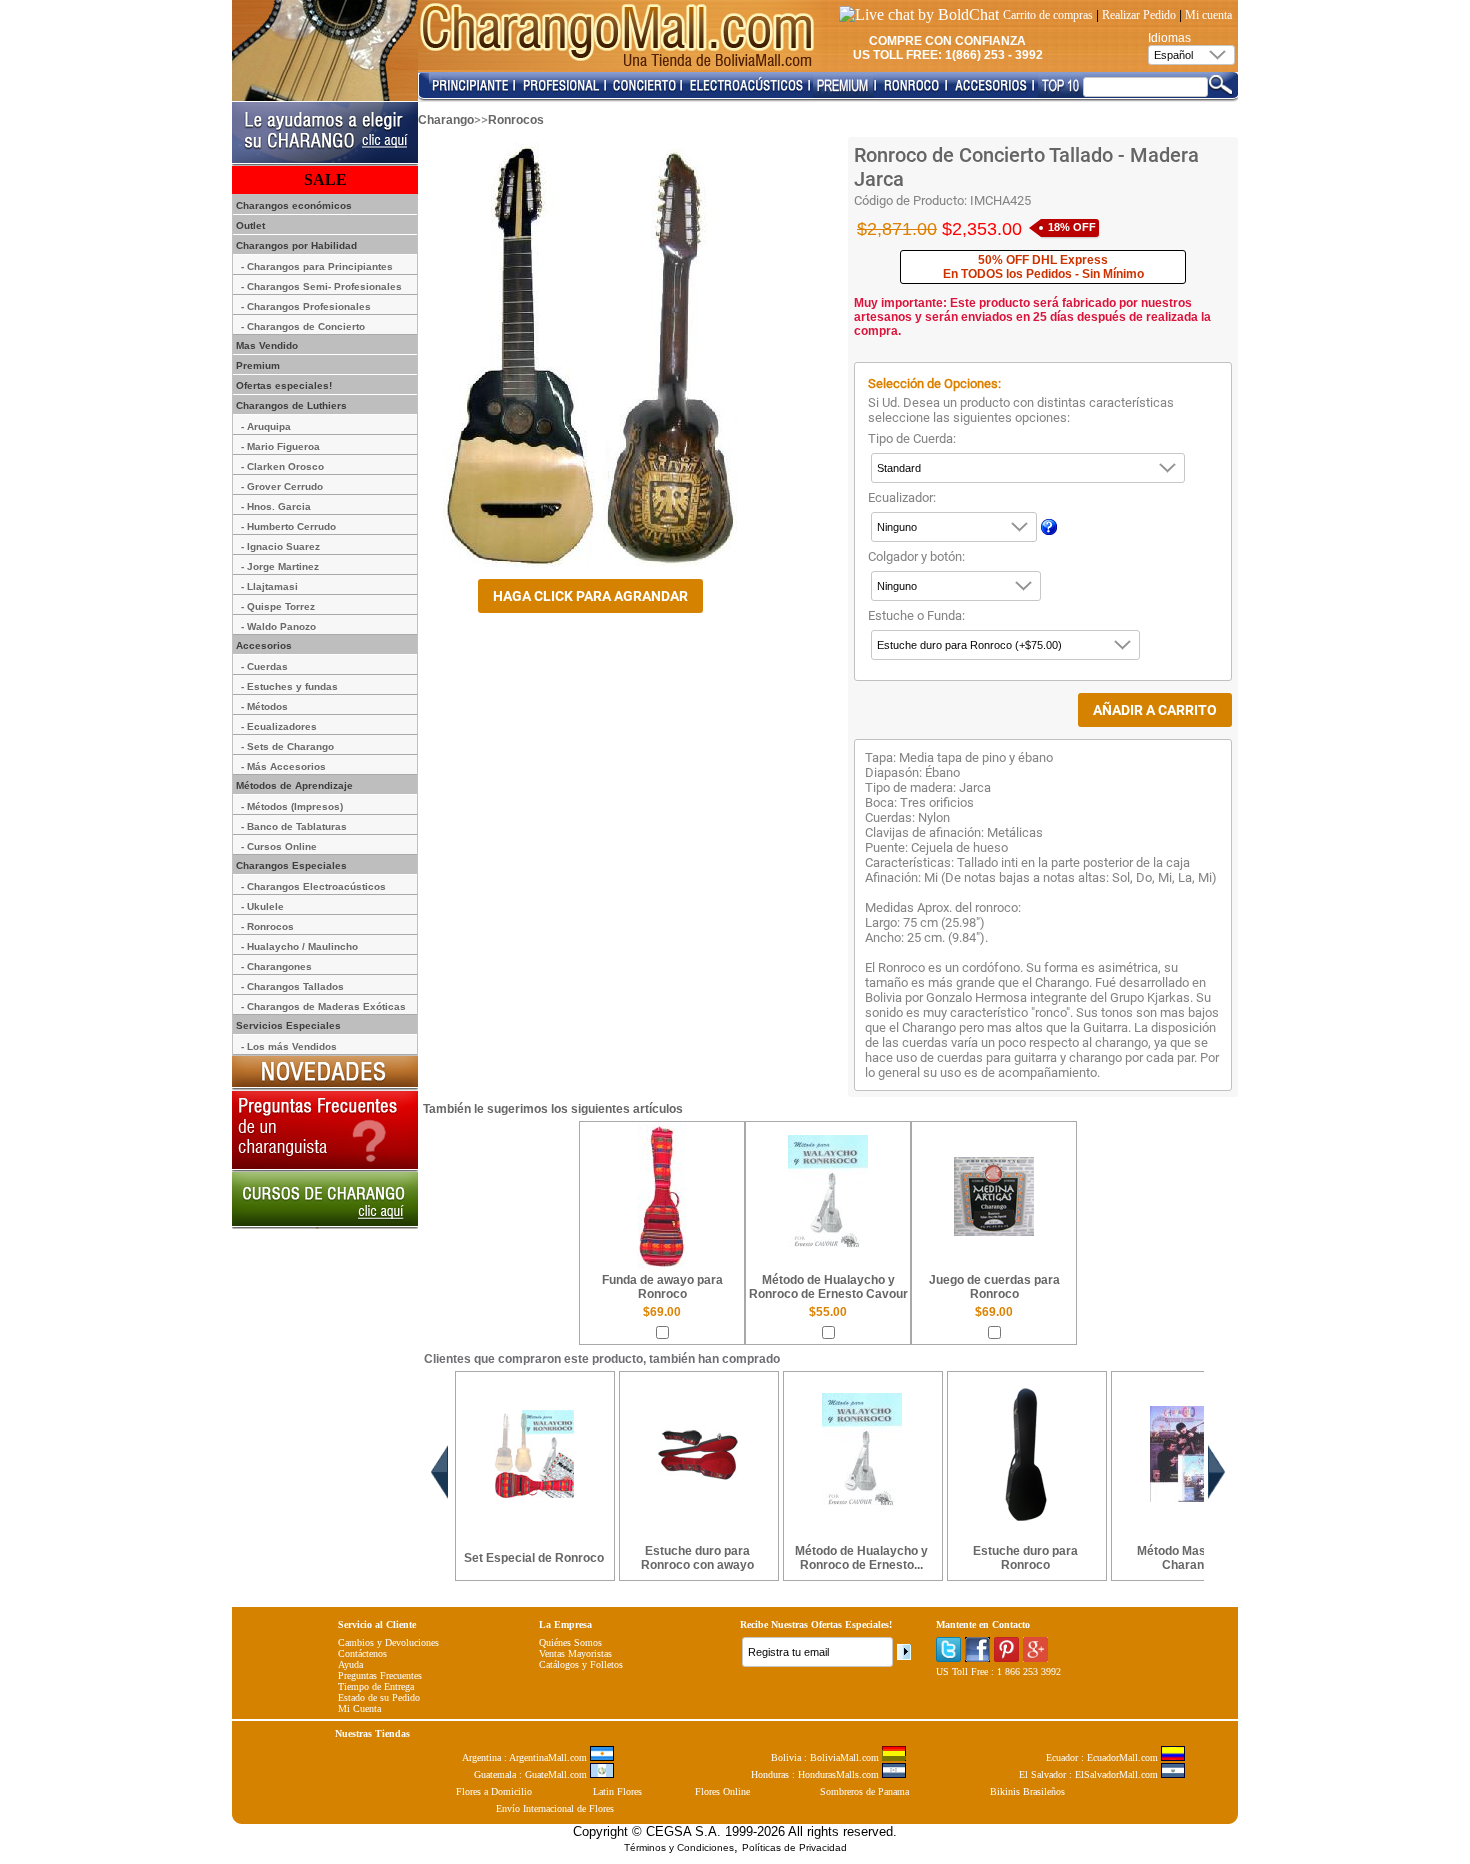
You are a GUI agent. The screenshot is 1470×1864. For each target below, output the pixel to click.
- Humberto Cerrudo (288, 526)
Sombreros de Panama (864, 1791)
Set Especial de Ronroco (534, 1558)
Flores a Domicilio (494, 1791)
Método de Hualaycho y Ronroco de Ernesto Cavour (828, 1287)
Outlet (249, 225)
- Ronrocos (267, 926)
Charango (446, 120)
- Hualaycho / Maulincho (299, 946)
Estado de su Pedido (379, 1697)
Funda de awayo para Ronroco (662, 1287)
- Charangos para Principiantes (317, 266)
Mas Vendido (265, 345)
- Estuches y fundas (289, 686)
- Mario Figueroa (280, 446)
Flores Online (722, 1791)
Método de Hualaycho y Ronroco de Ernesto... (861, 1558)
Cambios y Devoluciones (388, 1642)
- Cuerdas (264, 666)
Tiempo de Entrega (376, 1686)
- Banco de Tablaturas (294, 826)
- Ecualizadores (279, 726)
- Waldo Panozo (278, 626)
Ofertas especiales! (282, 385)
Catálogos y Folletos (581, 1664)
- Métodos (264, 706)
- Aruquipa (266, 426)
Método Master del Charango (1189, 1558)
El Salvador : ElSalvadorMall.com (1090, 1774)
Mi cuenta (1208, 15)
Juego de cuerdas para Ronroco (994, 1287)
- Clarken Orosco (282, 466)
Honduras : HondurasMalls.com (816, 1774)
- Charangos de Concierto (303, 326)
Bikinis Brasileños (1027, 1791)
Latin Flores (617, 1791)
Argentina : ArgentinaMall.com (526, 1757)
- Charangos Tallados (292, 986)
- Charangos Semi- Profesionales (321, 286)
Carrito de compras (1048, 15)
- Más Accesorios (283, 766)
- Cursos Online (279, 846)
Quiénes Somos (570, 1642)
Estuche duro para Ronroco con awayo (697, 1558)
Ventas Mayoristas (575, 1653)
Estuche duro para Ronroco (1025, 1558)
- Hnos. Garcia (276, 506)
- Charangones (276, 966)
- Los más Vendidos (289, 1046)
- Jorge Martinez (280, 566)
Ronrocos (516, 120)
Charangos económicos (292, 205)
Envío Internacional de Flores (555, 1808)
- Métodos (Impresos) (292, 806)
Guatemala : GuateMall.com (532, 1774)
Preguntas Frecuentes (380, 1675)
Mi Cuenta (359, 1708)
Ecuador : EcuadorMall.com (1103, 1757)
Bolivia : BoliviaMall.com (826, 1757)
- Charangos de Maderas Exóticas (323, 1006)
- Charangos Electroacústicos (313, 886)
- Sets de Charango (287, 746)
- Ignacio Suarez (280, 546)
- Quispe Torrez (278, 606)
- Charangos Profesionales (306, 306)
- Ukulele (262, 906)
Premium (256, 365)
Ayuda (350, 1664)
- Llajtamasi (269, 586)
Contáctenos (362, 1653)
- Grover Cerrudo (282, 486)
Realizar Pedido (1139, 15)
